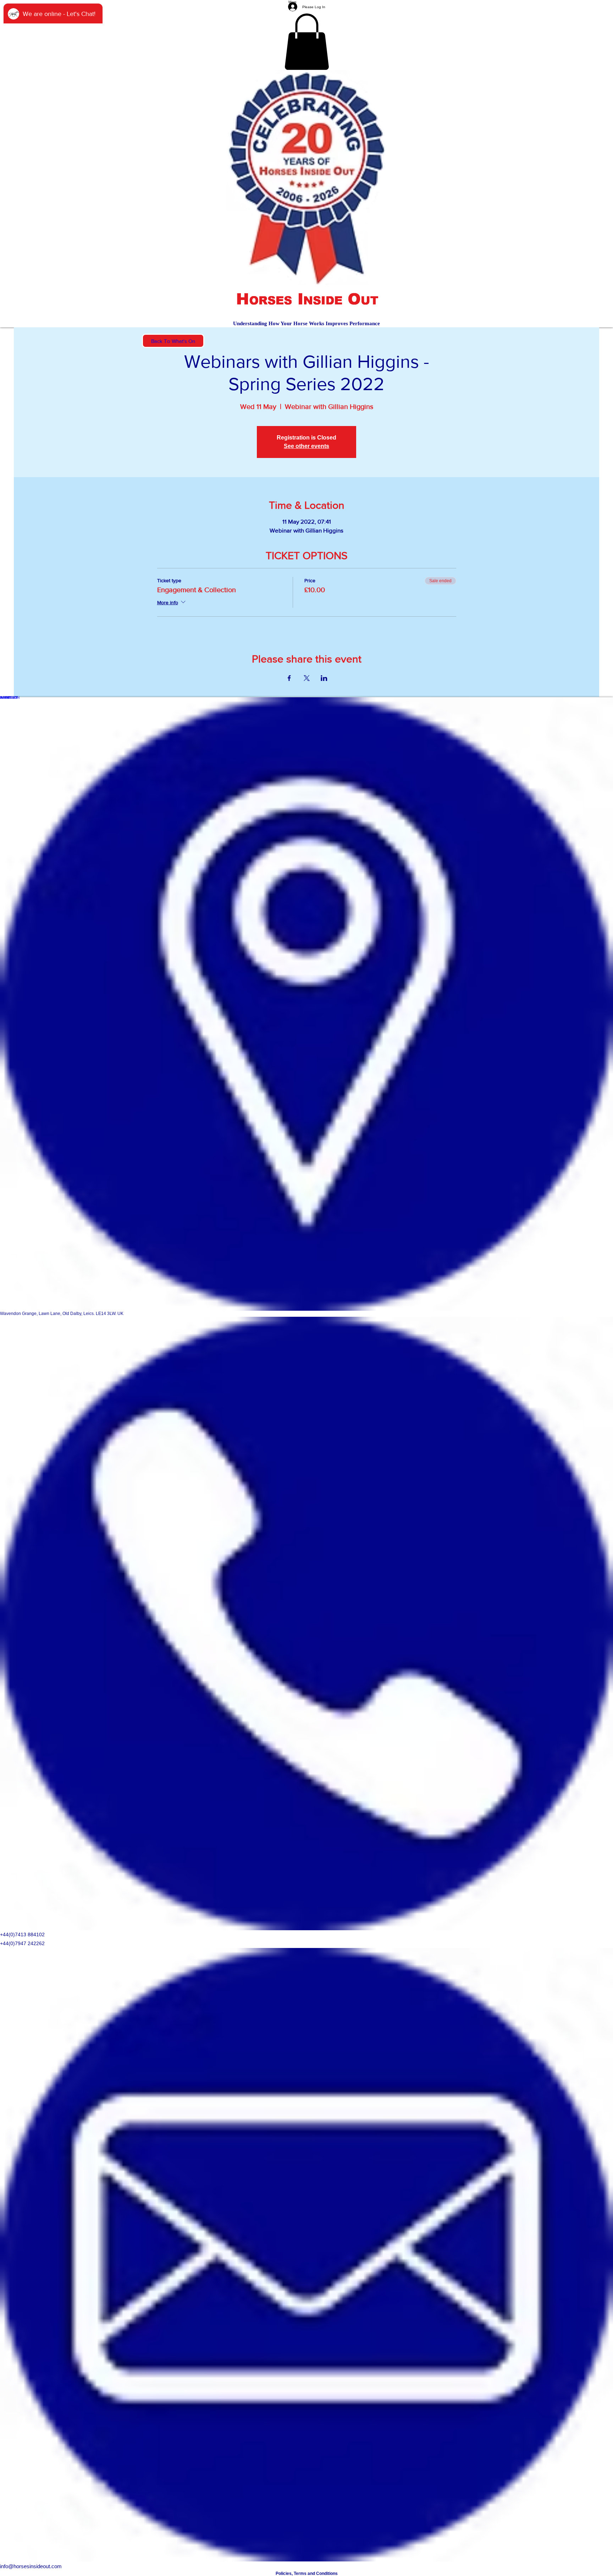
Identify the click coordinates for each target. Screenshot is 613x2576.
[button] (307, 42)
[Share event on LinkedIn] (324, 678)
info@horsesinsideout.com (31, 2566)
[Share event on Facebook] (289, 678)
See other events (306, 446)
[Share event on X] (307, 678)
